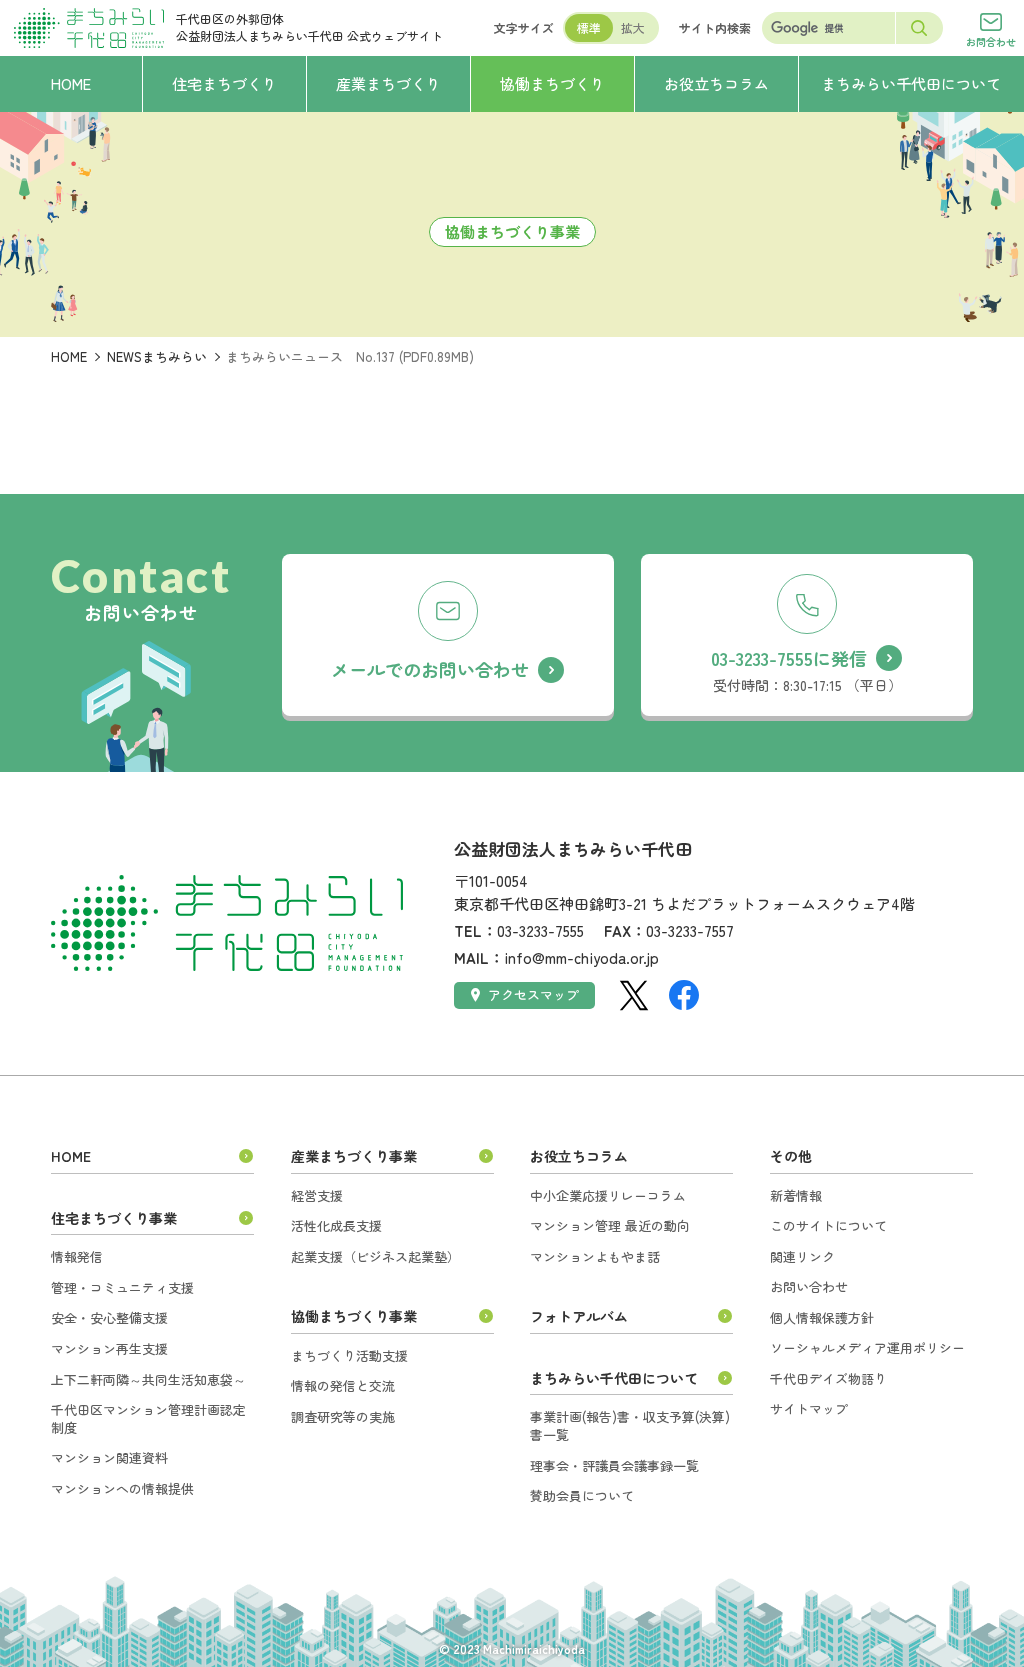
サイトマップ (809, 1408)
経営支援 (317, 1195)
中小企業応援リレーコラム (608, 1195)
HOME (69, 356)
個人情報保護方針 (822, 1317)
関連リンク (802, 1256)
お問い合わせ (809, 1286)
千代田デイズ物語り (828, 1378)
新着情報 (796, 1195)
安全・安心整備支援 (109, 1317)
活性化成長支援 (336, 1225)
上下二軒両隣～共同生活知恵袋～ (148, 1379)
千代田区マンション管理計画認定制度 (148, 1418)
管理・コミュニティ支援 (122, 1287)
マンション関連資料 (109, 1457)
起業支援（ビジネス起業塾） (375, 1256)
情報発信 (77, 1256)
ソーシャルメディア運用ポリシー (867, 1347)
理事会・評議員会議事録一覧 (614, 1465)
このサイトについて (828, 1225)
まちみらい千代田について (614, 1378)
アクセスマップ (533, 994)
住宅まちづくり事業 (114, 1218)
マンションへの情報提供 (122, 1488)
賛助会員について (582, 1495)
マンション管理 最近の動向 (610, 1225)
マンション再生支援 (109, 1348)
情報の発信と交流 (343, 1385)
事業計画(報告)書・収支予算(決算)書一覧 (630, 1425)
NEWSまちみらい (157, 356)
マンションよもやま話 (595, 1256)
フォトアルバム (579, 1316)
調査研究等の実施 (343, 1416)
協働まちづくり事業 (354, 1316)
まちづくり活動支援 (349, 1355)
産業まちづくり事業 (354, 1156)
